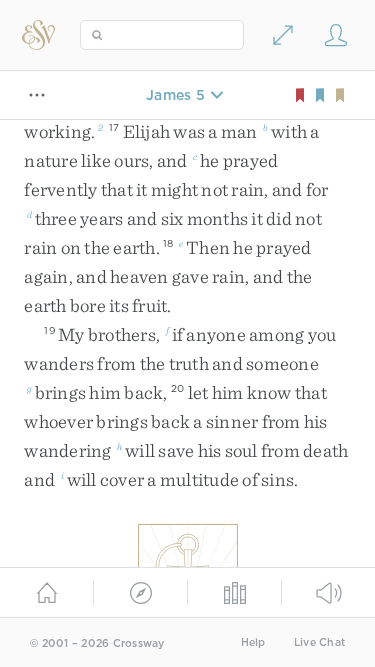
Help (253, 642)
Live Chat (319, 642)
